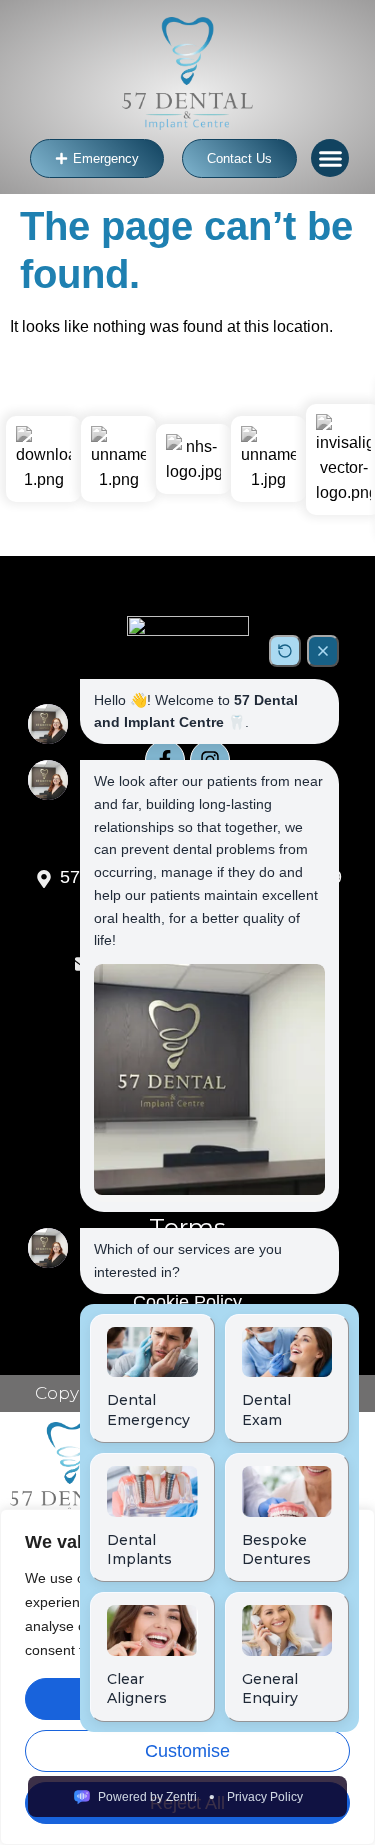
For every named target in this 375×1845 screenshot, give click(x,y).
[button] (330, 158)
